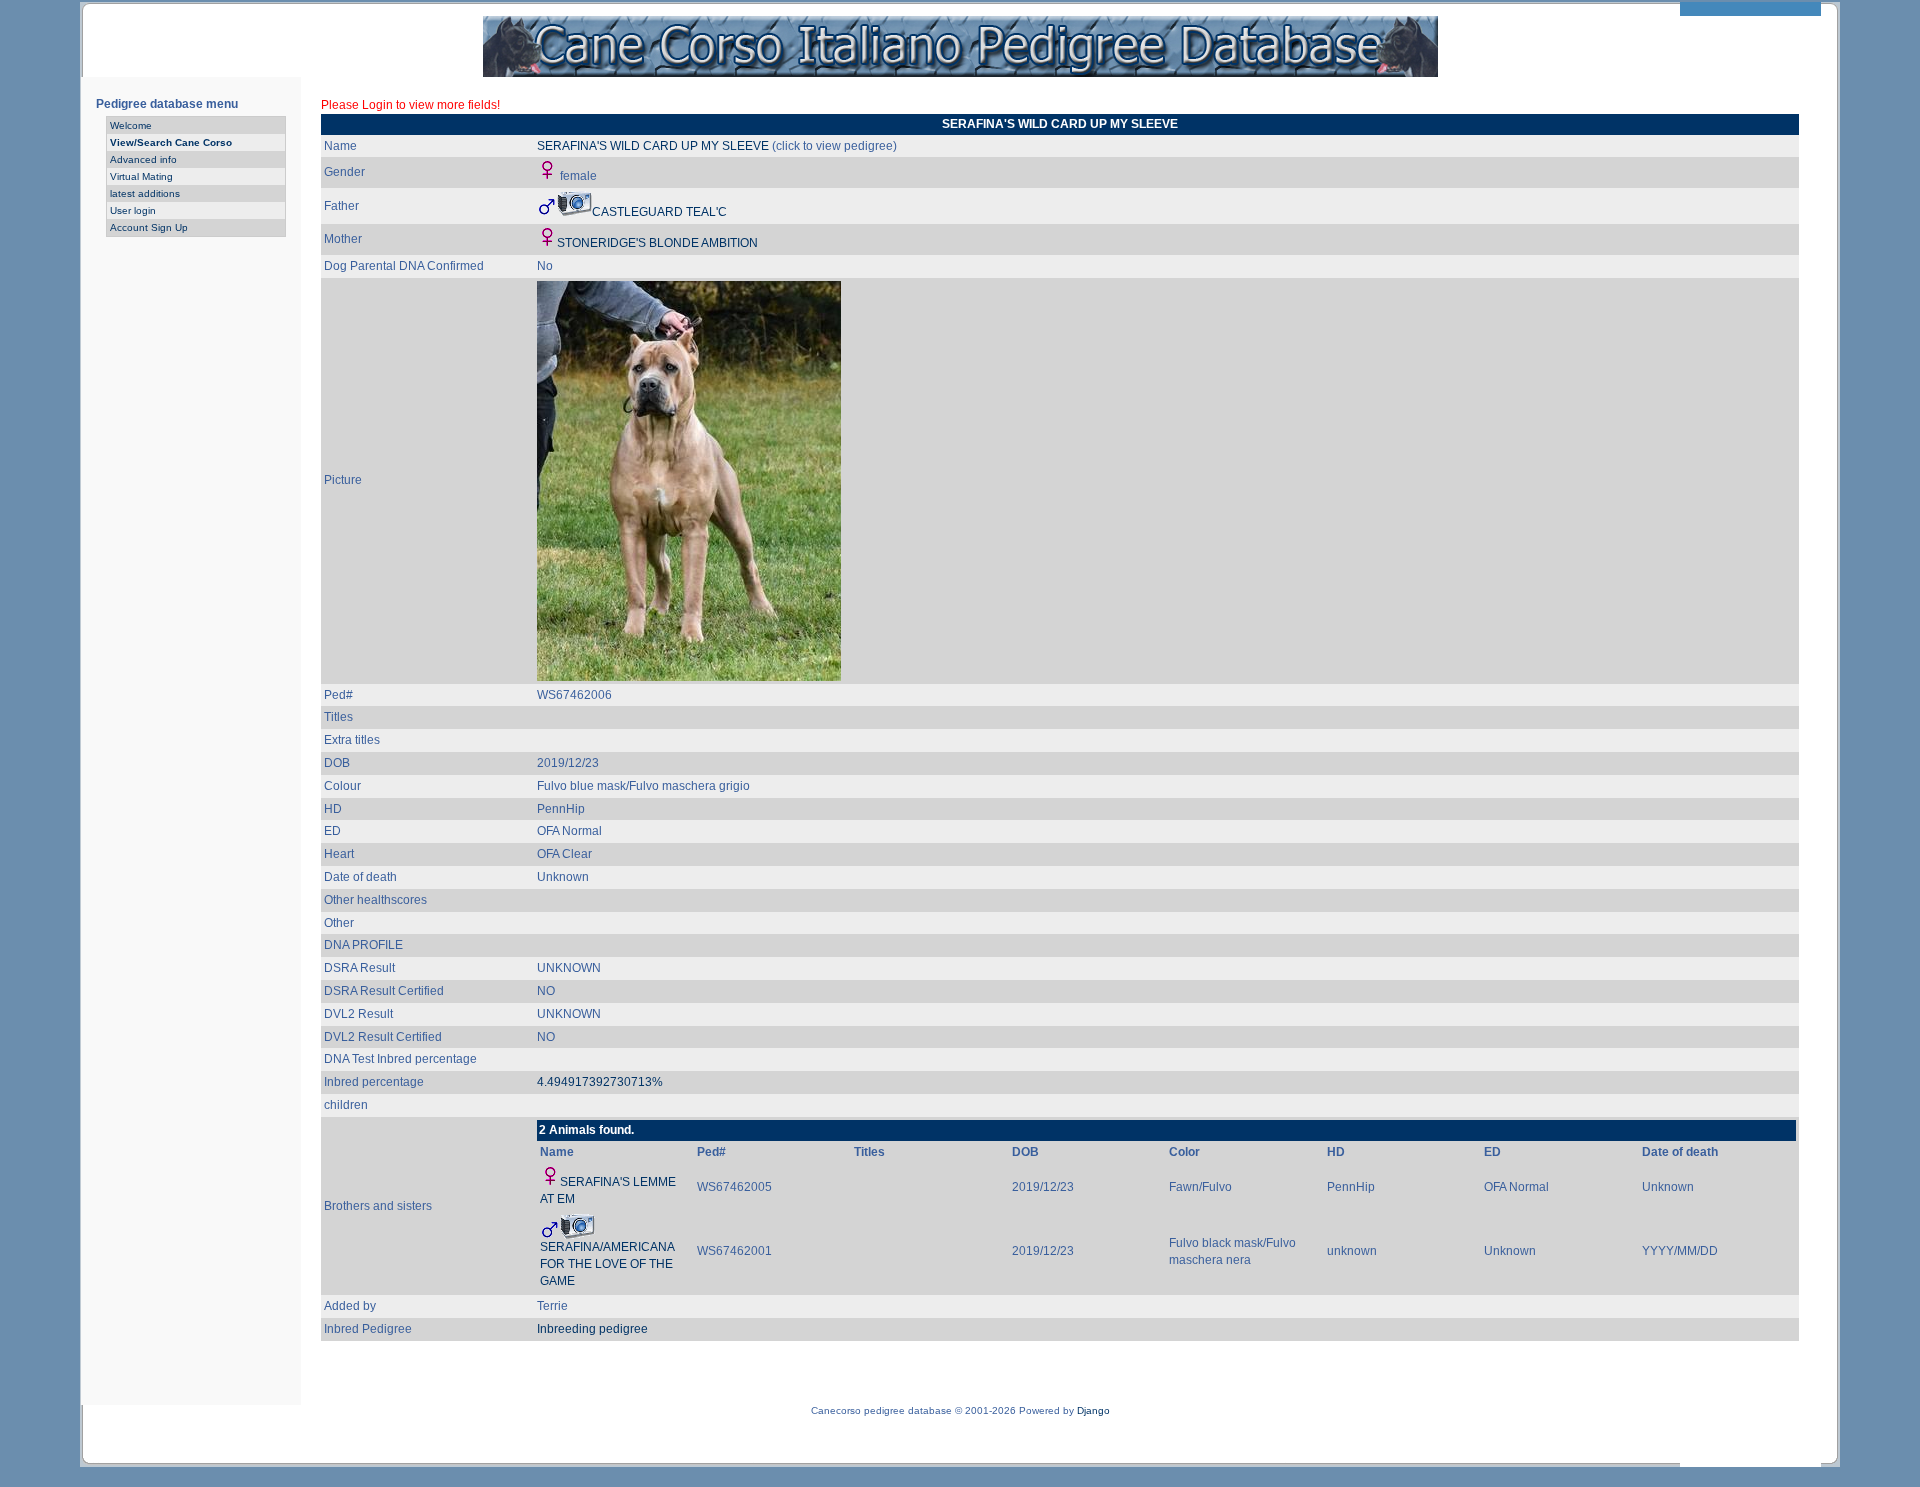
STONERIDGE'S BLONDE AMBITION (657, 243)
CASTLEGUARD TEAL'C (659, 212)
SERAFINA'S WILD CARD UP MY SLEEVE (653, 146)
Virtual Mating (141, 176)
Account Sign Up (149, 227)
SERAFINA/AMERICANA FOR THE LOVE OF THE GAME (607, 1264)
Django (1093, 1410)
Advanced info (143, 159)
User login (133, 210)
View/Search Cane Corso (171, 142)
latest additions (145, 193)
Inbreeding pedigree (592, 1329)
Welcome (131, 125)
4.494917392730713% (600, 1082)
